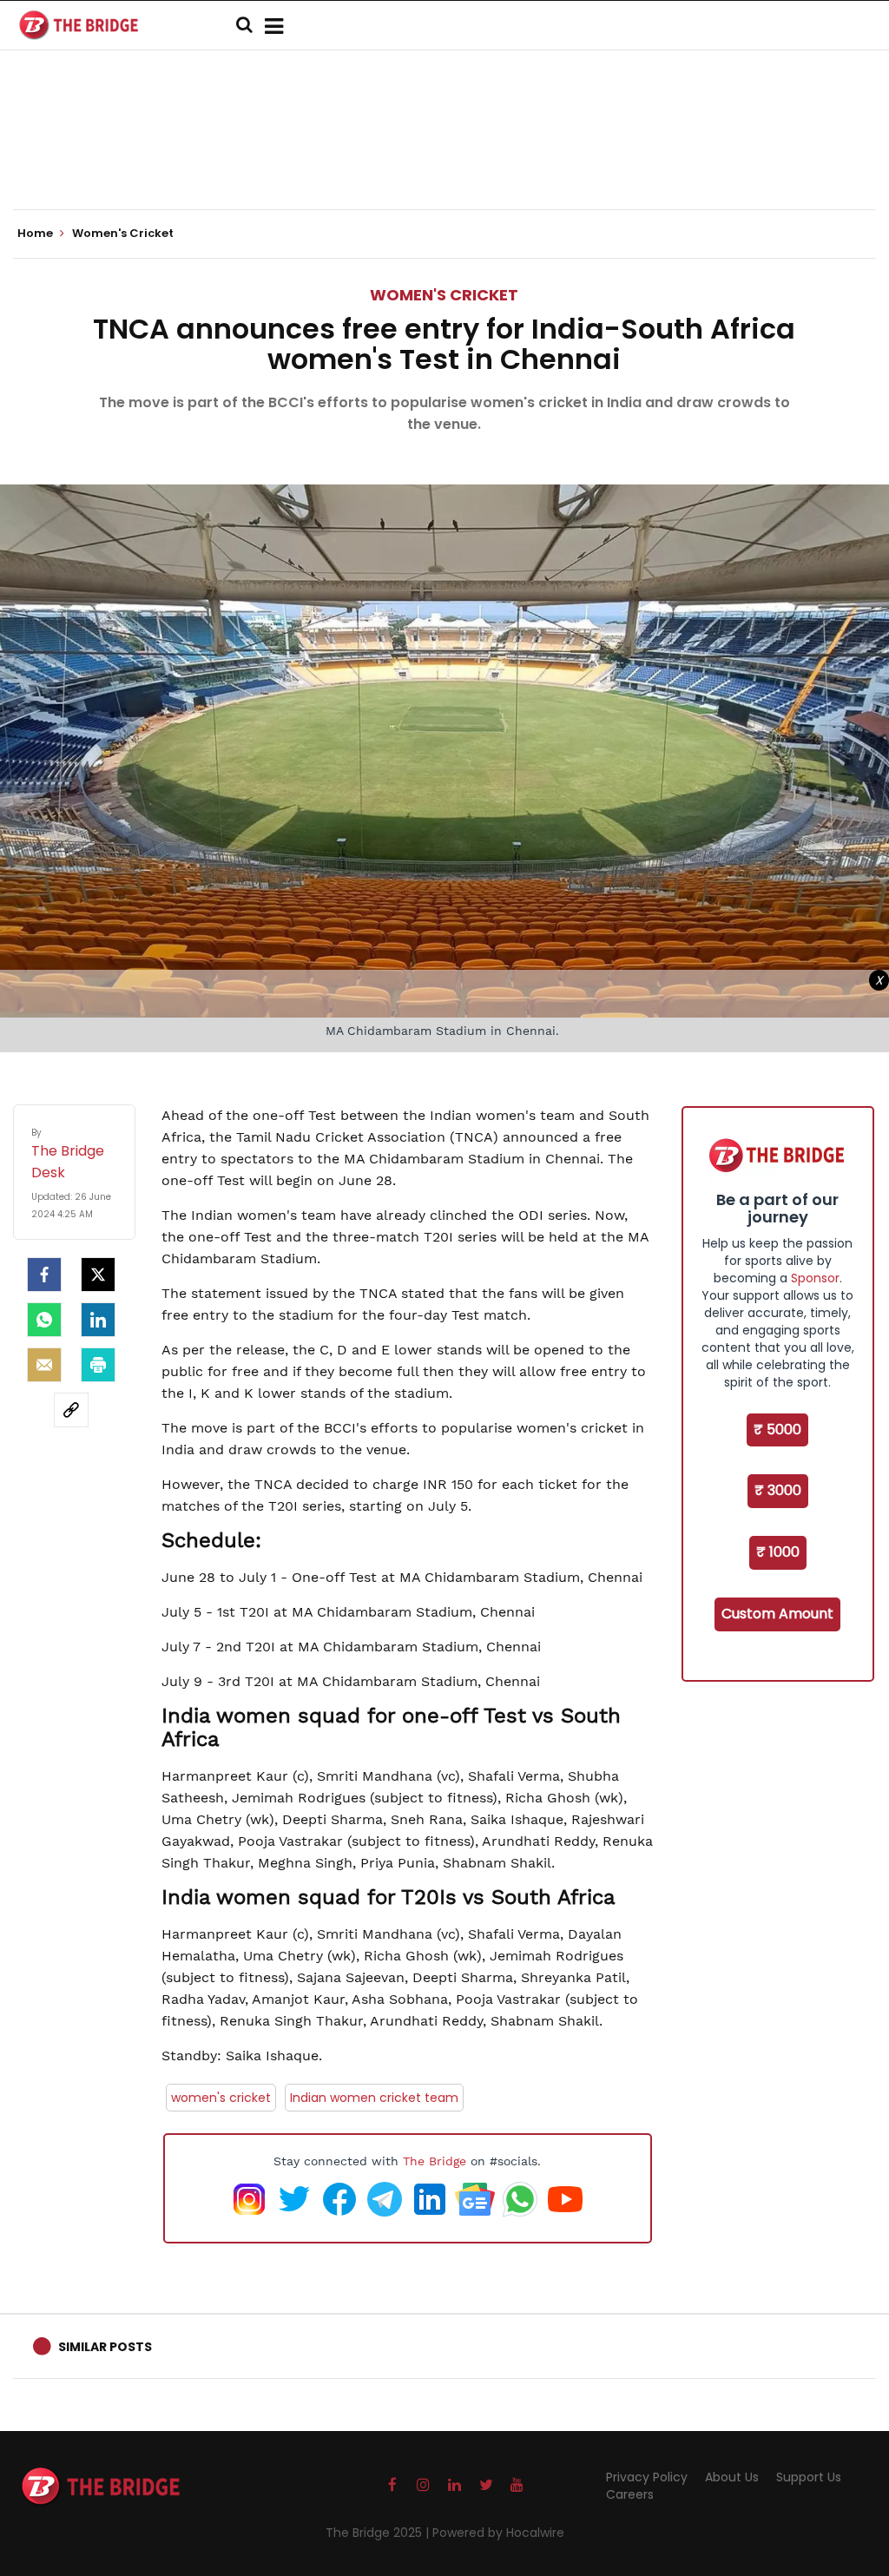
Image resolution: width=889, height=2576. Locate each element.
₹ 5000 (777, 1430)
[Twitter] (98, 1275)
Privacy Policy (647, 2477)
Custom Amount (777, 1614)
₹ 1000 (778, 1552)
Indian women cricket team (374, 2098)
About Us (732, 2477)
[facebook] (44, 1275)
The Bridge (435, 2161)
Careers (630, 2494)
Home (36, 234)
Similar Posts (105, 2347)
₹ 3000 (778, 1490)
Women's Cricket (444, 295)
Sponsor (815, 1278)
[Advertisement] (444, 156)
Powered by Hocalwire (498, 2533)
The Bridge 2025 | (379, 2533)
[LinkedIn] (98, 1320)
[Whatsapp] (44, 1320)
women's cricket (221, 2098)
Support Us (809, 2477)
